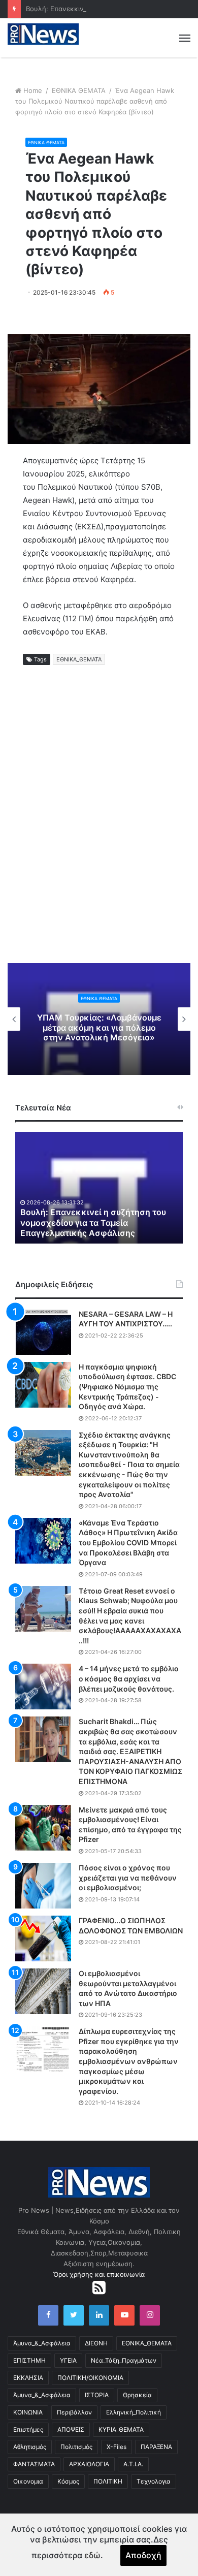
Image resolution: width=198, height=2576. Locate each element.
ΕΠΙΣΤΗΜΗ (29, 2360)
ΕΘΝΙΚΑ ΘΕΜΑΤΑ (79, 90)
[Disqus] (99, 825)
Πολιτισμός (76, 2447)
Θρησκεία (137, 2395)
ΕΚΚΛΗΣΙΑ (28, 2378)
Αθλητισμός (30, 2447)
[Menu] (185, 38)
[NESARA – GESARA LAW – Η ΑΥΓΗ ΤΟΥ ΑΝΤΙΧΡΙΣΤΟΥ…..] (43, 1332)
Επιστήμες (28, 2429)
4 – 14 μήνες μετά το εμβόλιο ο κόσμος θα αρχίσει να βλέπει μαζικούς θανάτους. (129, 1678)
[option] (99, 1019)
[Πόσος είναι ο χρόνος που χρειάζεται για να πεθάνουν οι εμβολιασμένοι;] (43, 1886)
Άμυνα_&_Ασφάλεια (42, 2343)
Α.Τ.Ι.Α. (133, 2464)
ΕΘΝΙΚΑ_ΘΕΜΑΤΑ (79, 659)
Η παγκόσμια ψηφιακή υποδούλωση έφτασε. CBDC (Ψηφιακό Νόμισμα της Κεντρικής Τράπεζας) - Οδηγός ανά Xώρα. (127, 1387)
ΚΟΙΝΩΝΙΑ (28, 2412)
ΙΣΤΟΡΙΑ (97, 2395)
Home (33, 90)
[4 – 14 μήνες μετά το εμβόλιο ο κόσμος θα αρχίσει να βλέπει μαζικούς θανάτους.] (43, 1687)
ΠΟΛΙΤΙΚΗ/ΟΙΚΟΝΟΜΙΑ (90, 2378)
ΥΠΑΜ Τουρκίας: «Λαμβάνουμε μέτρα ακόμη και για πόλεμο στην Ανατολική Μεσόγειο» (99, 1027)
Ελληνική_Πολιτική (134, 2412)
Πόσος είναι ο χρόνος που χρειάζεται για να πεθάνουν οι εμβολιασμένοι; (128, 1878)
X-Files (117, 2447)
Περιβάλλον (74, 2412)
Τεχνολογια (154, 2481)
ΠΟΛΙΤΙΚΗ (108, 2481)
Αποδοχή (143, 2555)
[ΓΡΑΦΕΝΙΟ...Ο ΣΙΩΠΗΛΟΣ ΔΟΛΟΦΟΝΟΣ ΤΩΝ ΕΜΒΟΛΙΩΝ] (43, 1938)
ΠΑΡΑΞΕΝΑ (156, 2447)
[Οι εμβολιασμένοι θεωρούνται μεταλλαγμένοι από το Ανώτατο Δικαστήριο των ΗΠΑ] (43, 1991)
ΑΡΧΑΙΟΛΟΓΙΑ (89, 2464)
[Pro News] (43, 34)
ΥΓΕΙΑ (68, 2360)
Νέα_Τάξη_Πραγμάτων (124, 2360)
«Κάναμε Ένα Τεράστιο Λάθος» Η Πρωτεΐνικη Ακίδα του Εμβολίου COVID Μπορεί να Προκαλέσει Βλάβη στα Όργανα (128, 1543)
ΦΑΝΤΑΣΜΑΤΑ (34, 2464)
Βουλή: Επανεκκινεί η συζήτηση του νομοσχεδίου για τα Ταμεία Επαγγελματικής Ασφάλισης (93, 1223)
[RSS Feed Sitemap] (99, 2287)
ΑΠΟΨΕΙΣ (71, 2429)
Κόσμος (68, 2481)
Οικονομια (28, 2481)
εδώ (92, 2555)
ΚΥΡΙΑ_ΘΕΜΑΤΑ (121, 2429)
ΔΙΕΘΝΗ (96, 2343)
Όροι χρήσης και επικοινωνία (99, 2274)
